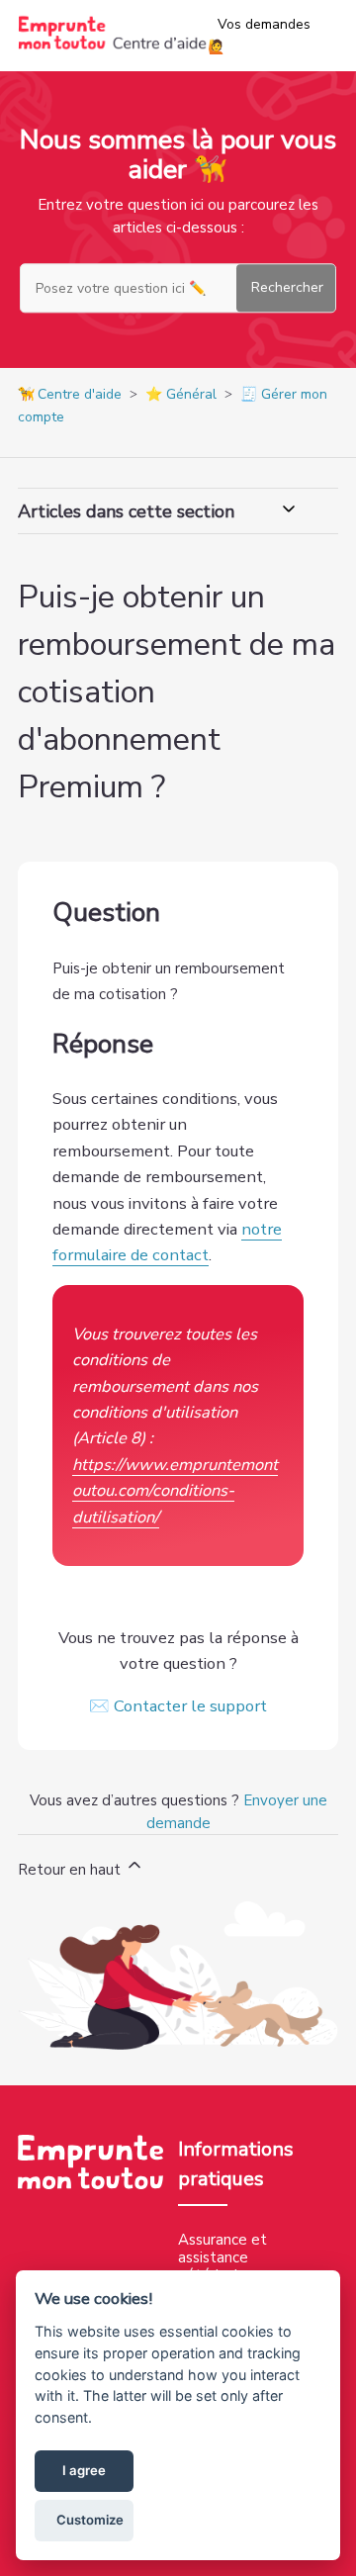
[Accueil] (113, 46)
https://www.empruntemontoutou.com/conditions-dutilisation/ (175, 1491)
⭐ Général (181, 394)
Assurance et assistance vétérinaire (222, 2257)
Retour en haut (71, 1870)
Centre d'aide (80, 394)
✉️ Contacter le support (178, 1706)
